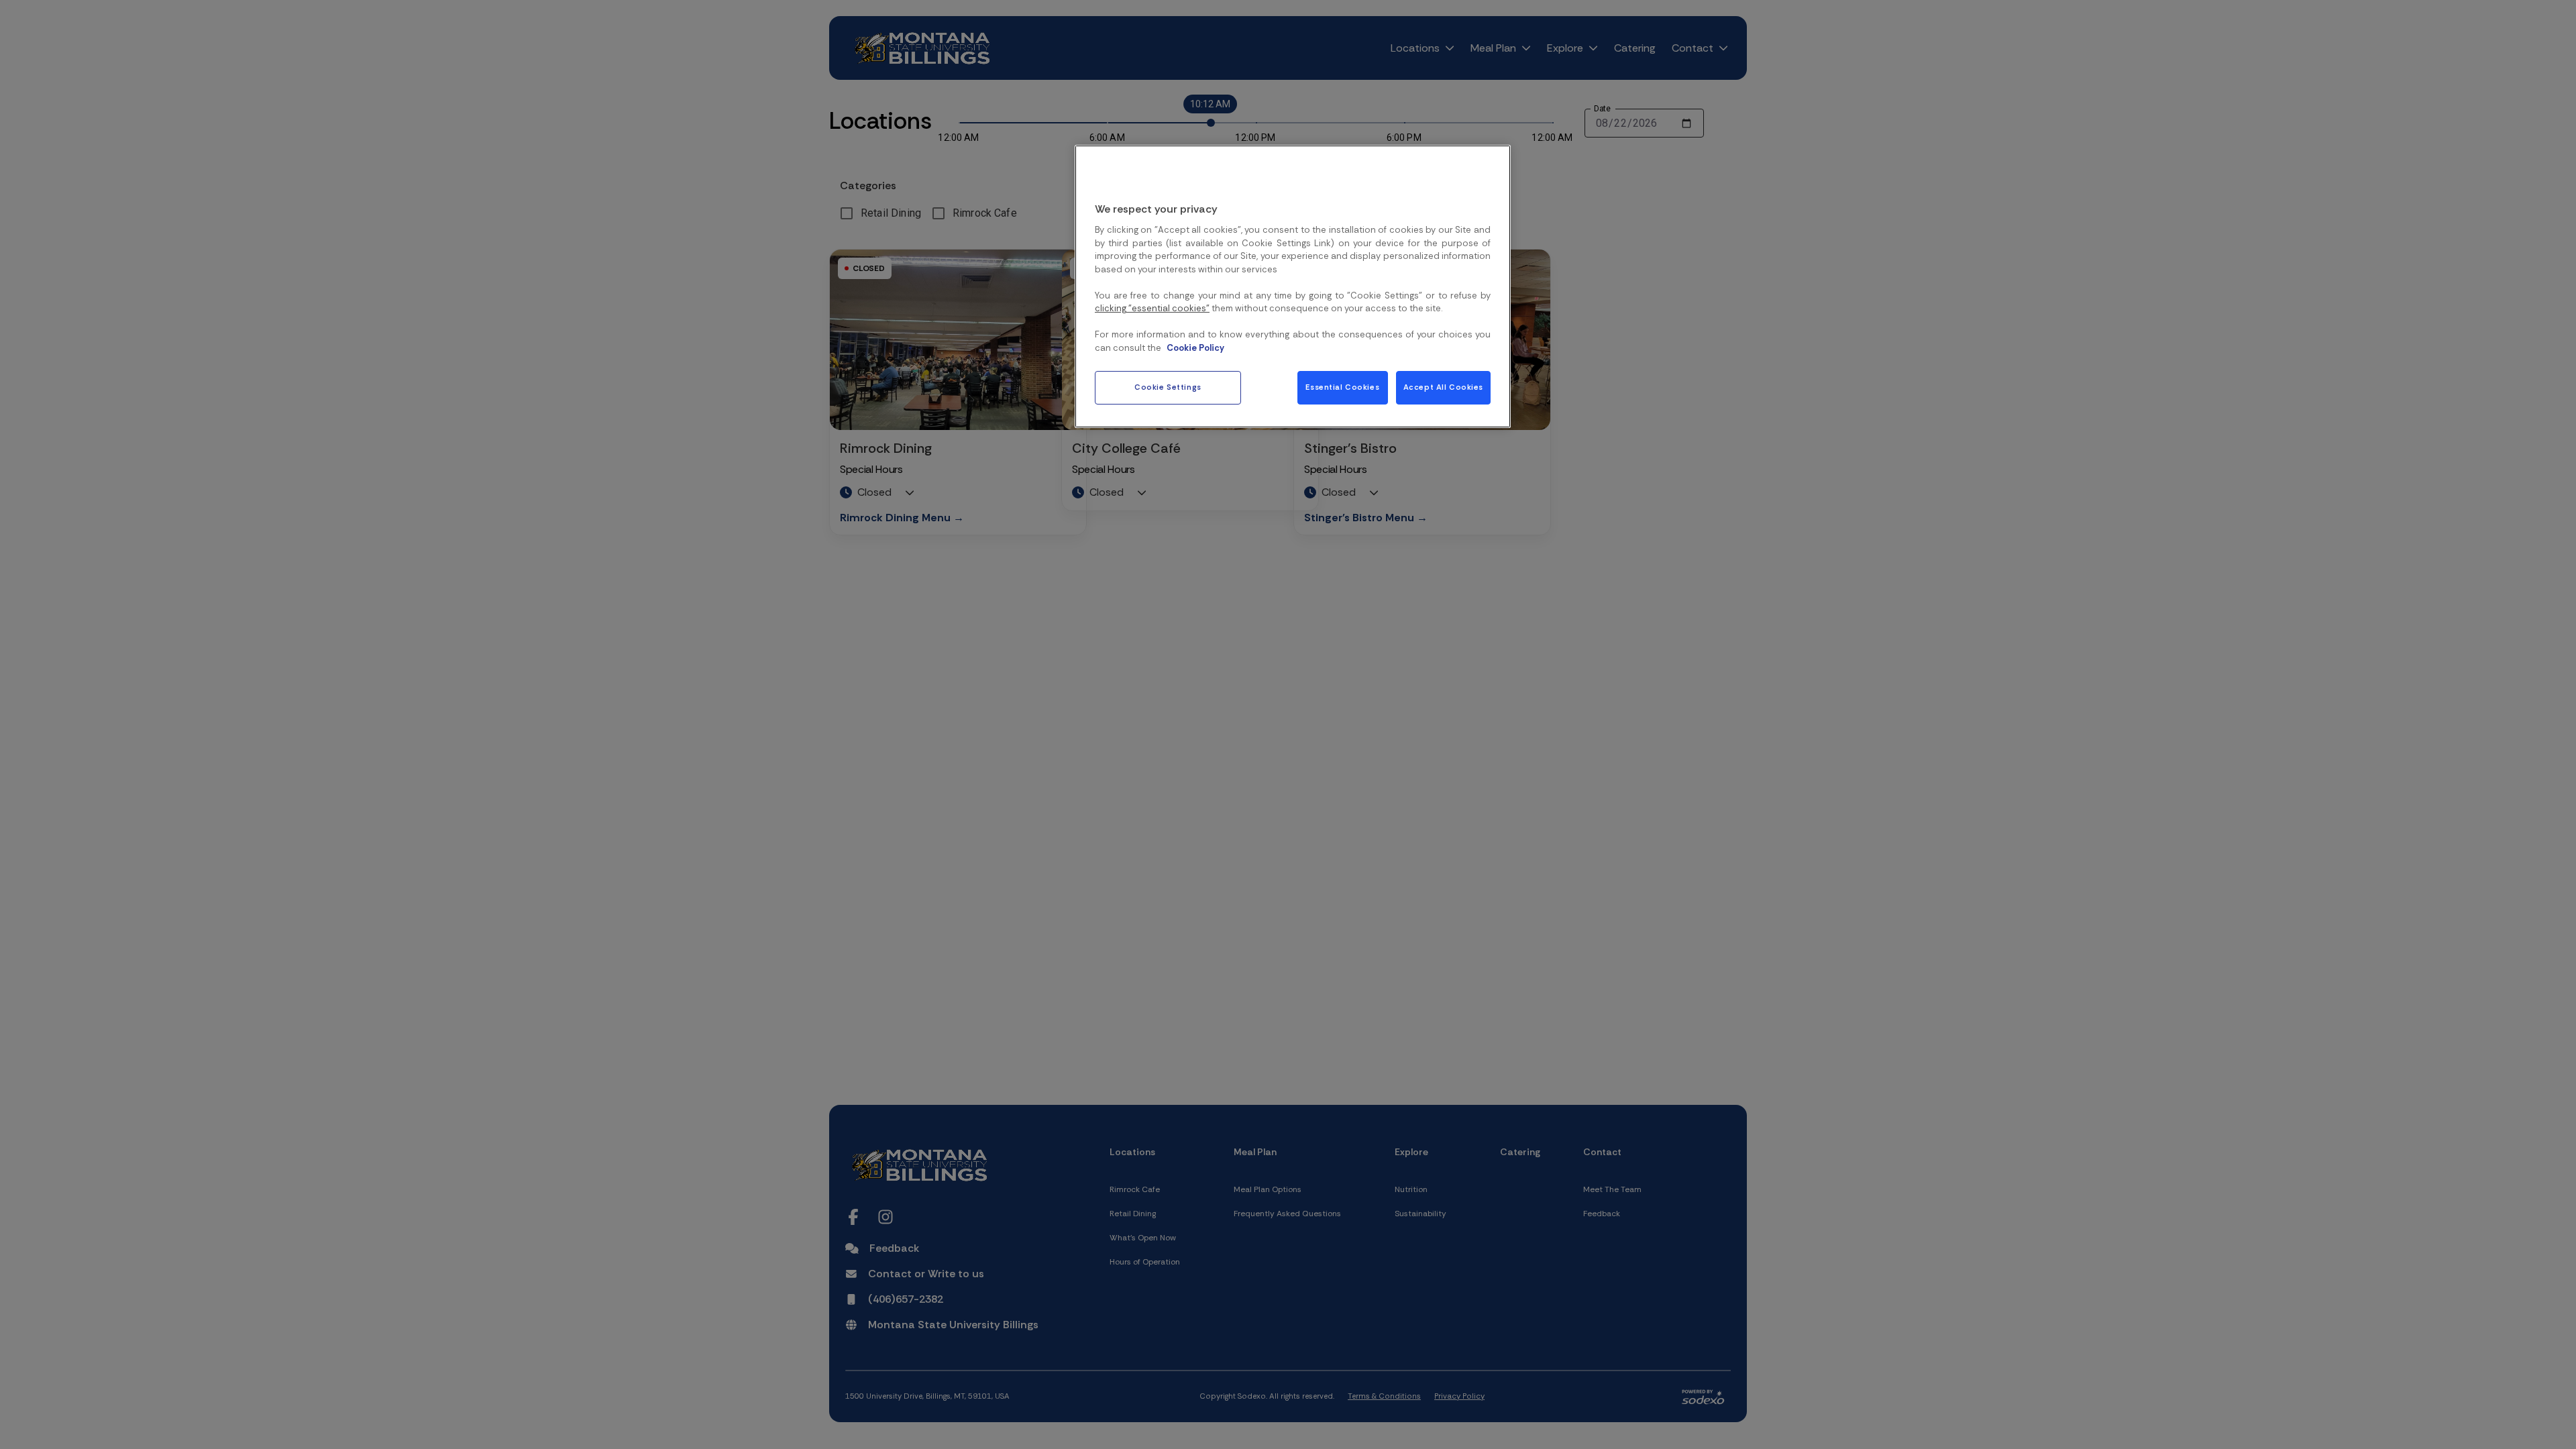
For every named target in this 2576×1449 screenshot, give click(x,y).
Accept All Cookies (1443, 387)
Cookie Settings (1168, 387)
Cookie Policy (1195, 348)
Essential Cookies (1342, 387)
